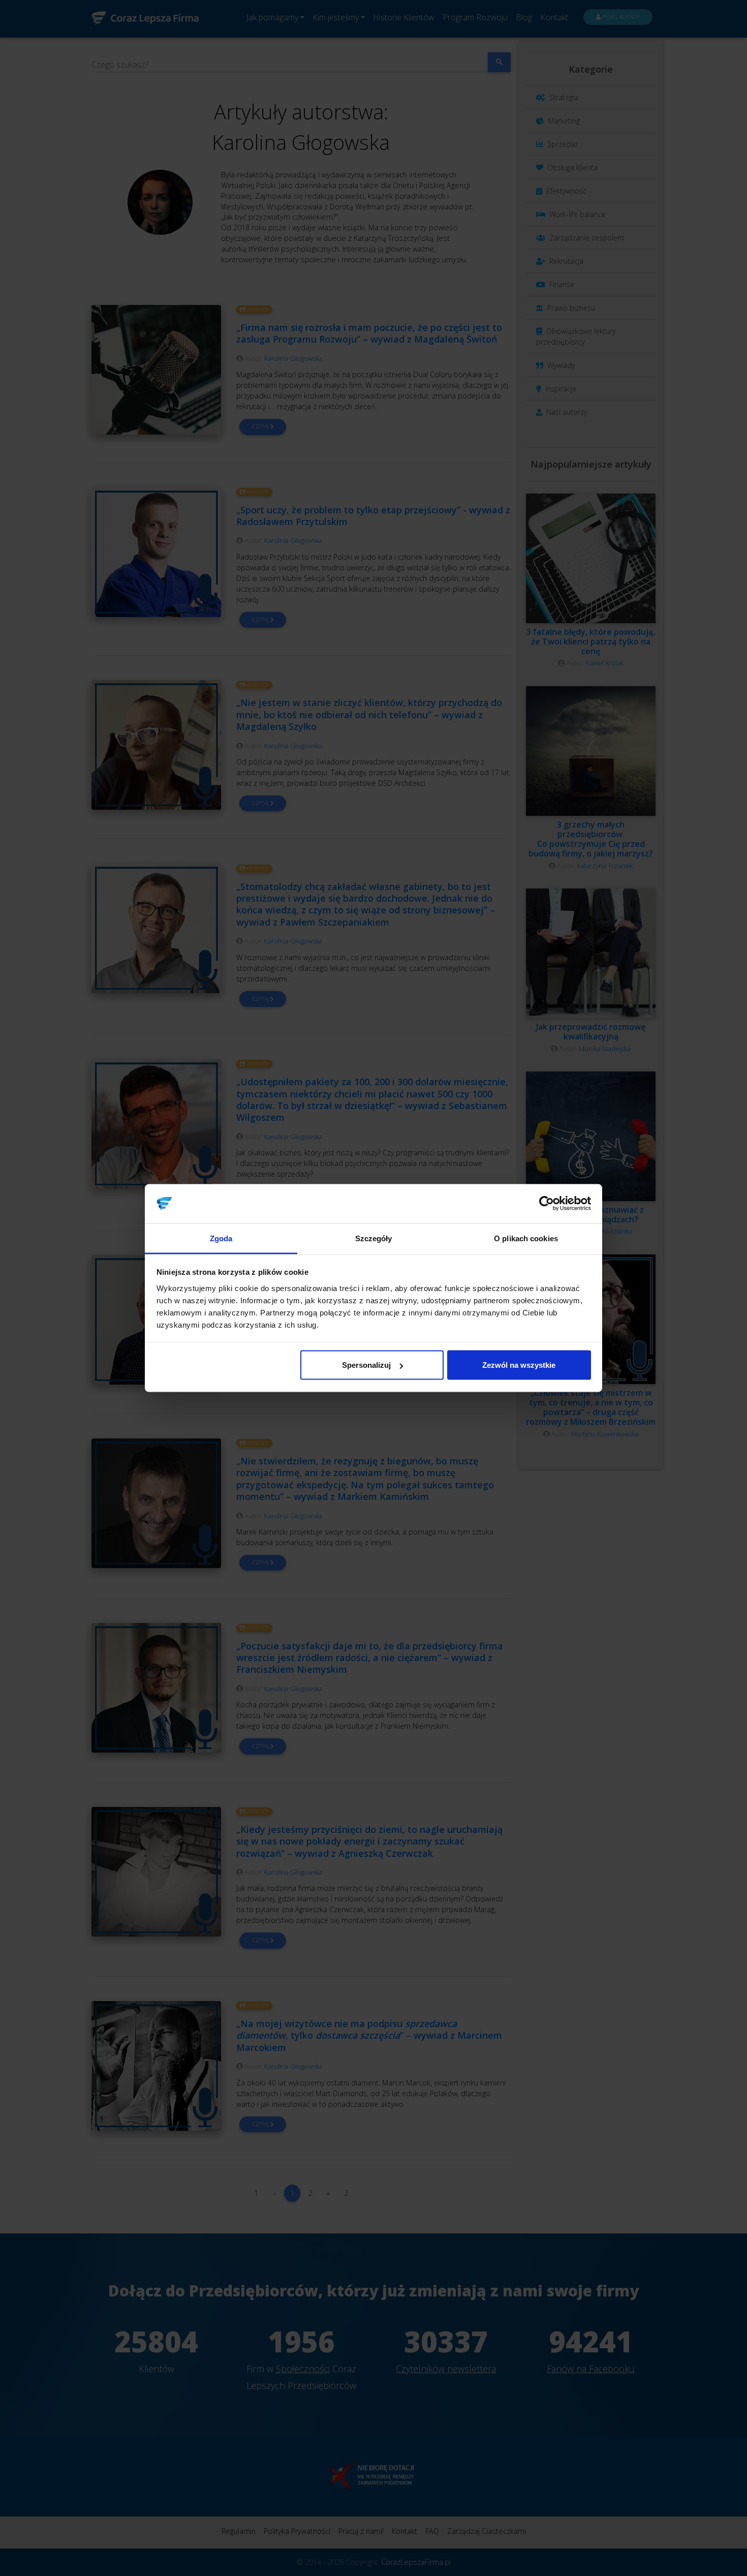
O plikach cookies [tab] (526, 1238)
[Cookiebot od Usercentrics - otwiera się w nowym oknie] (547, 1204)
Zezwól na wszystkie (519, 1365)
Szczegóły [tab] (374, 1238)
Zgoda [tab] (221, 1238)
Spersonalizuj (366, 1365)
